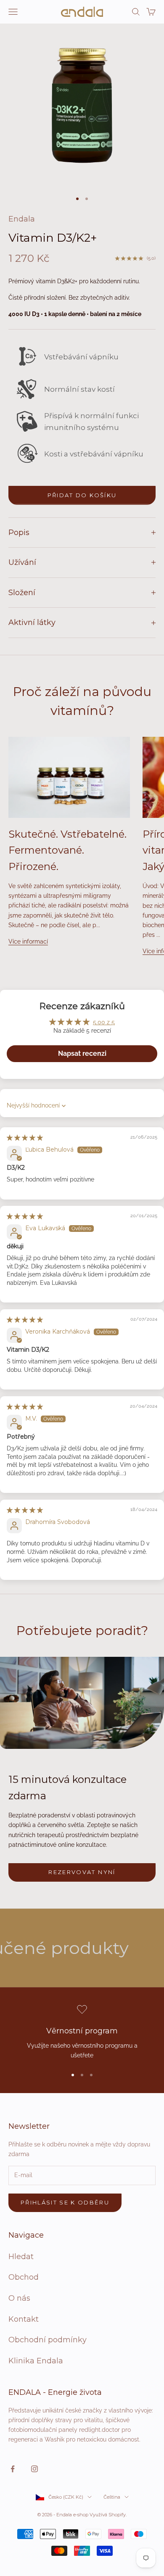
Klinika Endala (36, 2361)
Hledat (21, 2257)
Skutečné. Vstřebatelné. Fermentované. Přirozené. (67, 850)
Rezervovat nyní (82, 1872)
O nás (19, 2298)
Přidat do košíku (82, 495)
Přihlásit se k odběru (65, 2202)
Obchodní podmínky (48, 2340)
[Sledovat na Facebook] (13, 2469)
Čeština (112, 2497)
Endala (22, 219)
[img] (25, 1138)
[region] (82, 2032)
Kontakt (24, 2319)
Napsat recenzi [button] (82, 1053)
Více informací (28, 941)
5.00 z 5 (104, 1022)
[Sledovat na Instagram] (34, 2469)
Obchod (24, 2277)
